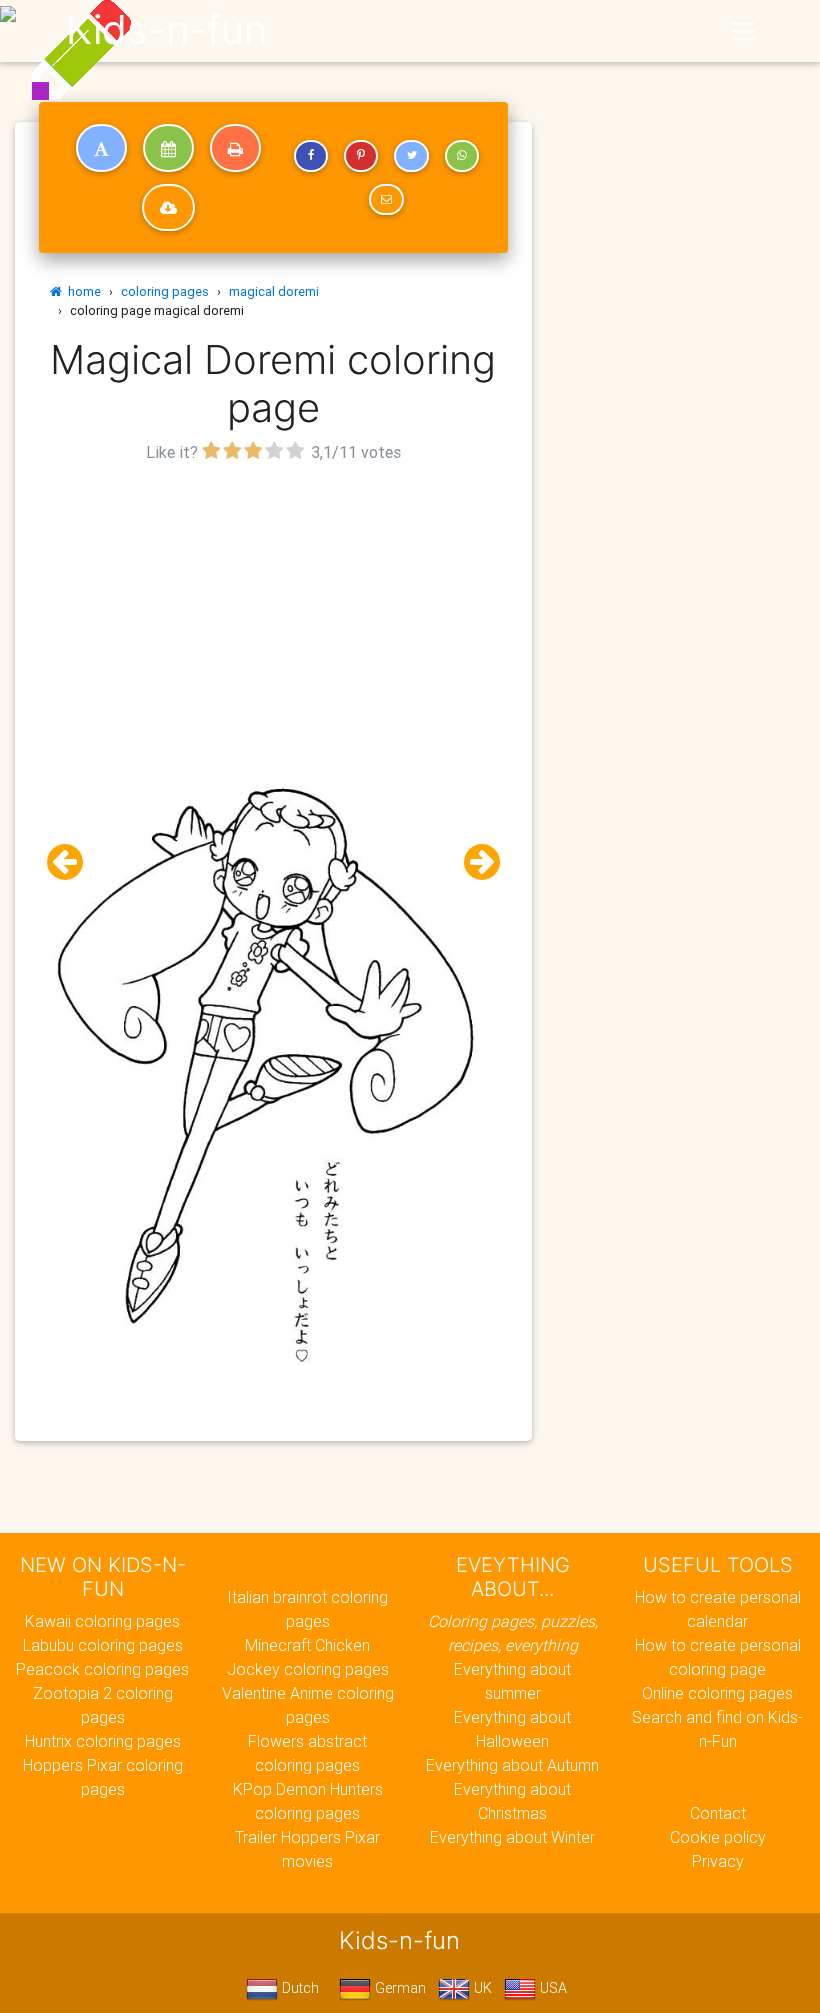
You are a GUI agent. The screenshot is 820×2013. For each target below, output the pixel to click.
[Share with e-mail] (386, 200)
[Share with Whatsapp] (462, 156)
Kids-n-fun (166, 30)
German (398, 1988)
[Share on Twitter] (411, 156)
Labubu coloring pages (103, 1645)
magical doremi (274, 291)
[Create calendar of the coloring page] (168, 148)
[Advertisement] (273, 608)
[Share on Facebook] (311, 156)
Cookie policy (718, 1837)
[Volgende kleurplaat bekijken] (474, 862)
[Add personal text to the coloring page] (101, 148)
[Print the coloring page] (235, 148)
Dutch (298, 1988)
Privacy (718, 1861)
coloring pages (165, 291)
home (81, 291)
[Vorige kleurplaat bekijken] (73, 862)
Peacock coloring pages (102, 1669)
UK (481, 1988)
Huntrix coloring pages (103, 1741)
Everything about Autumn (512, 1765)
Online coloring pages (717, 1693)
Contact (718, 1813)
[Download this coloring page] (168, 208)
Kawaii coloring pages (102, 1621)
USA (551, 1988)
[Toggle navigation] (743, 31)
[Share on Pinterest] (361, 156)
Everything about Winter (512, 1837)
